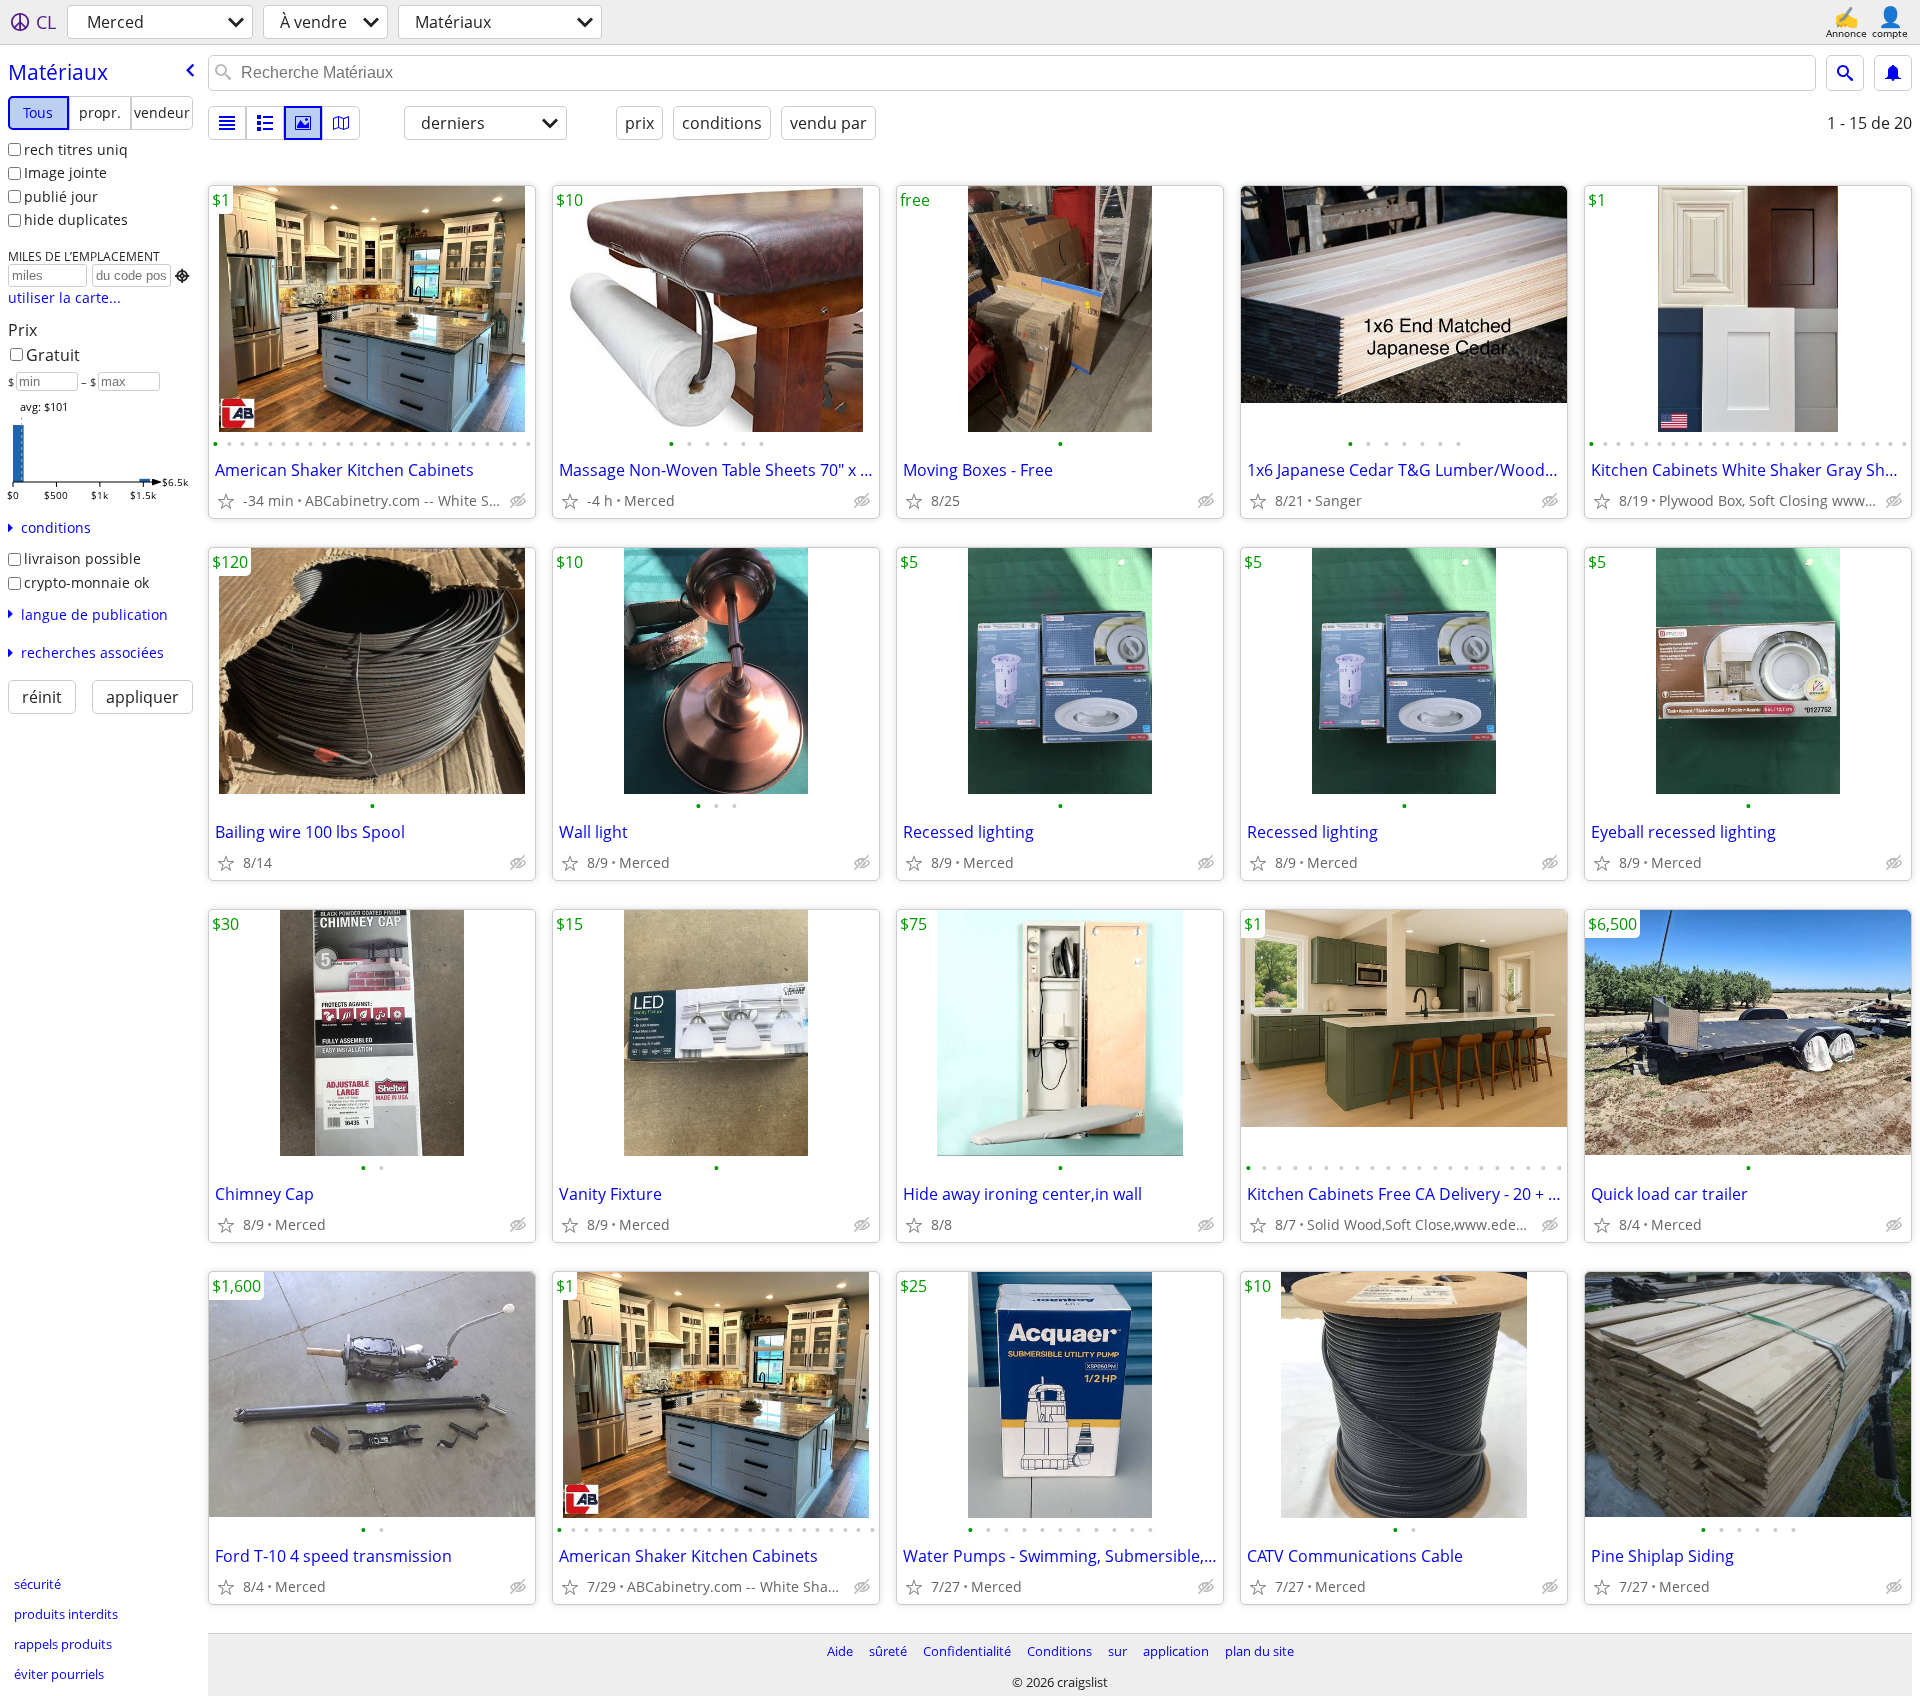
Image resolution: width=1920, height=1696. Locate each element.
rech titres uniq (76, 149)
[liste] (227, 123)
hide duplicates (76, 219)
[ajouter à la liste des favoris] (226, 501)
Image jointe (65, 172)
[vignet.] (265, 123)
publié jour (61, 196)
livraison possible (82, 558)
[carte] (341, 123)
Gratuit (53, 355)
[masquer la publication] (518, 501)
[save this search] (1893, 73)
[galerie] (303, 123)
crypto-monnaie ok (86, 582)
